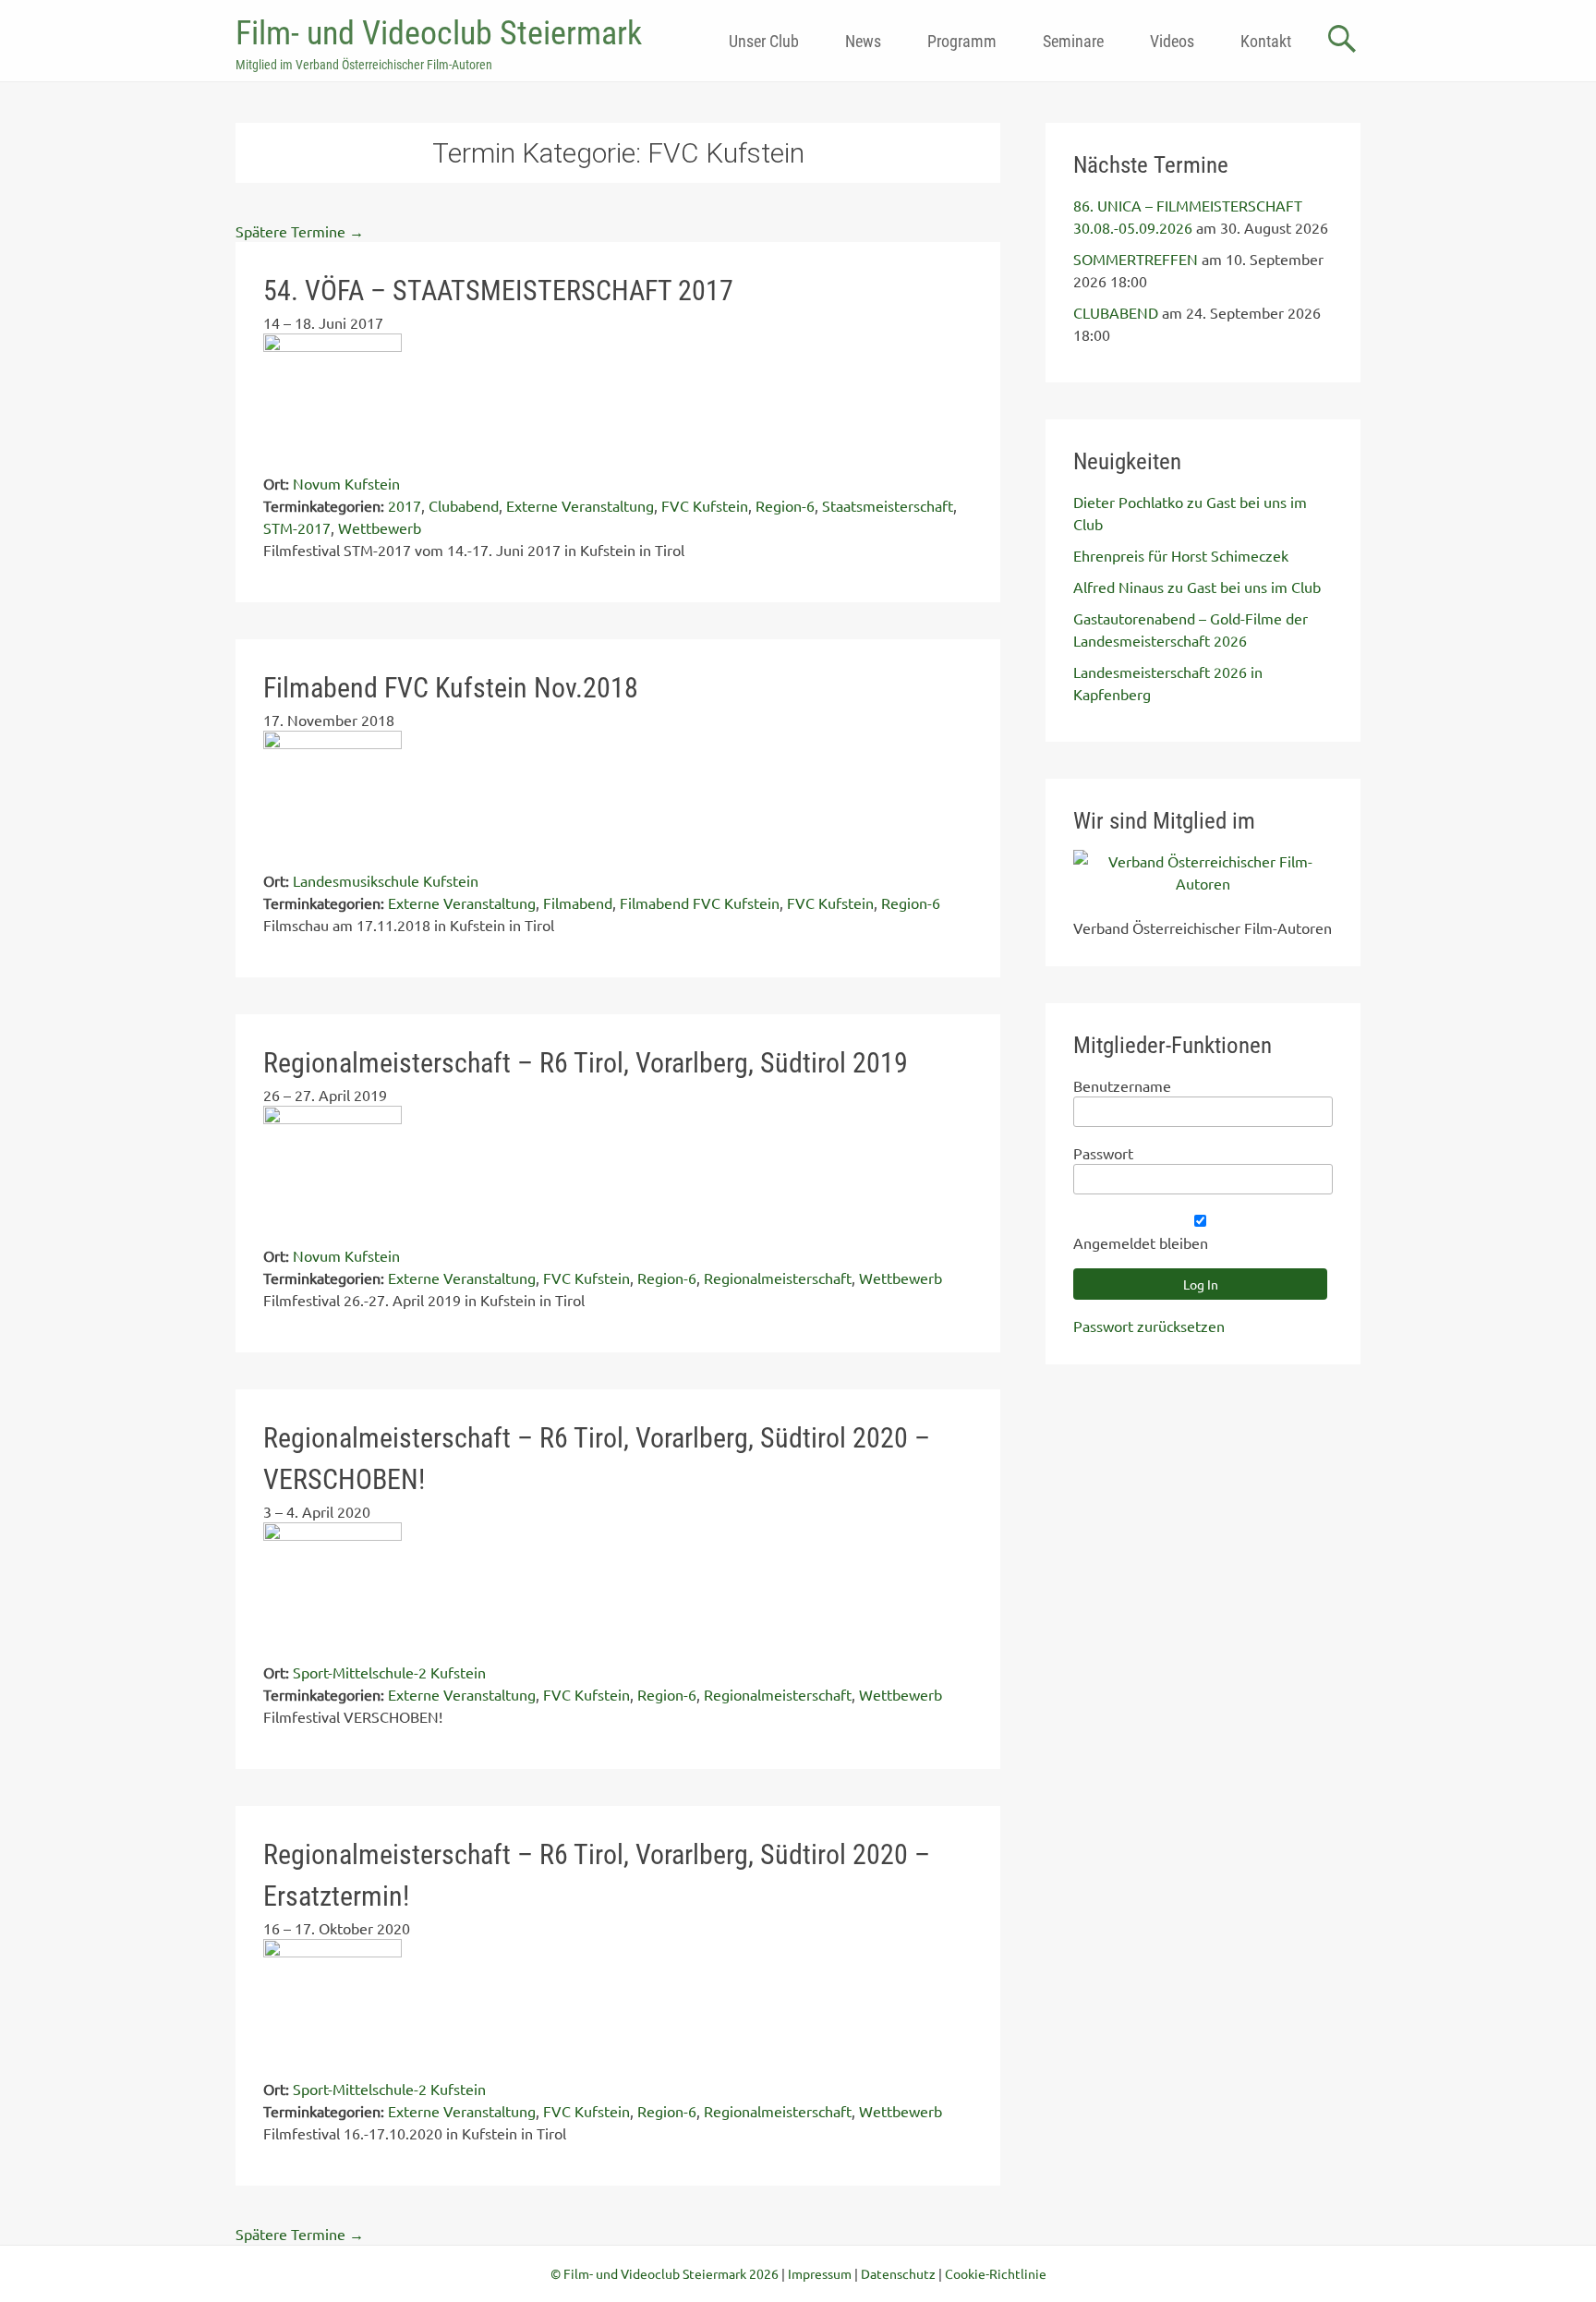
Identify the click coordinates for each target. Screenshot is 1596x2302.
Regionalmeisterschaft (778, 1278)
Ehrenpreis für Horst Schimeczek (1181, 555)
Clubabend (464, 505)
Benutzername (1122, 1085)
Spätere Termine (300, 231)
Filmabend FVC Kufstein (700, 903)
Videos (1172, 41)
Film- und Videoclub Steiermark (439, 33)
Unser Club (764, 41)
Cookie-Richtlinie (996, 2273)
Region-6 (785, 505)
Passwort (1103, 1153)
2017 (405, 505)
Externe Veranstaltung (580, 505)
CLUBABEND (1116, 312)
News (863, 41)
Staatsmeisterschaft (888, 505)
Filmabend (578, 903)
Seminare (1073, 41)
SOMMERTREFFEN (1136, 259)
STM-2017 (297, 527)
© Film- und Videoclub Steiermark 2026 (665, 2273)
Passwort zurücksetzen (1149, 1326)
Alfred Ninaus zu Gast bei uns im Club (1197, 587)
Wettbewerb (380, 527)
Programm (962, 41)
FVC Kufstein (705, 505)
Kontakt (1266, 41)
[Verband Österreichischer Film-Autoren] (1203, 883)
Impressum (820, 2273)
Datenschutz (898, 2273)
